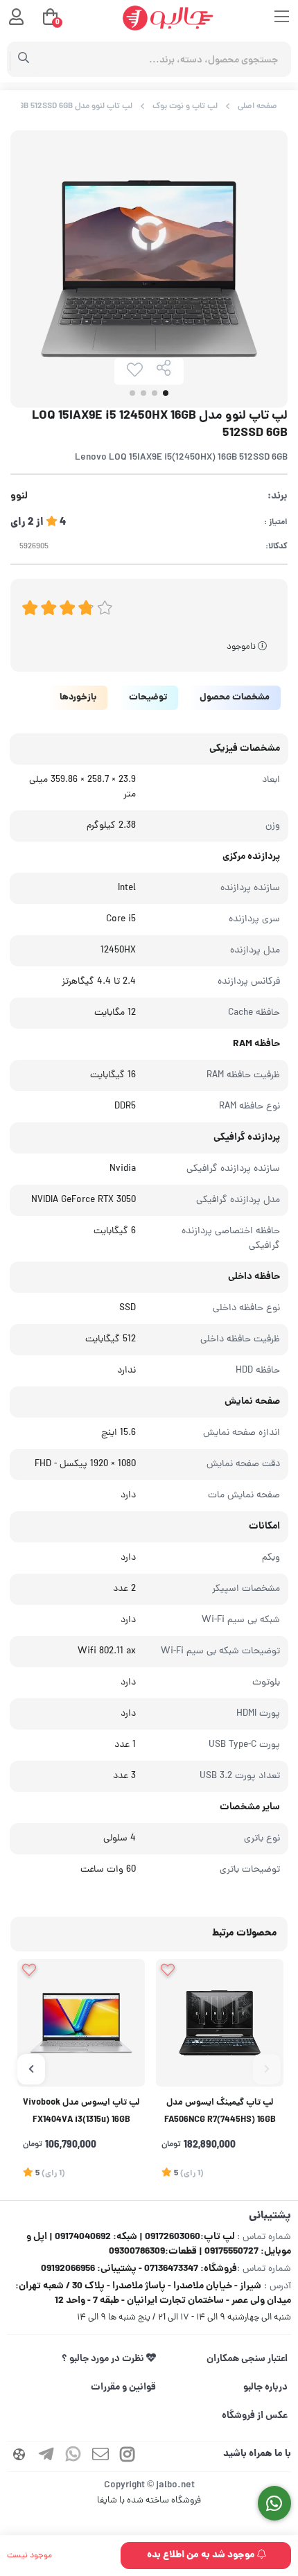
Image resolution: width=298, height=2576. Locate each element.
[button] (267, 2069)
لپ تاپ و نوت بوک (185, 106)
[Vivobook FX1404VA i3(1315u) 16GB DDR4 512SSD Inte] (81, 2023)
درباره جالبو (265, 2387)
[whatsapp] (73, 2456)
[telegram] (46, 2456)
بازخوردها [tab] (78, 698)
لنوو (19, 497)
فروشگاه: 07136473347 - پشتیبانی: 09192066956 (139, 2269)
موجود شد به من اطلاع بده (202, 2555)
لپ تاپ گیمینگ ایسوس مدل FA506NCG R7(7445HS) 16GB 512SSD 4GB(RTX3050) (220, 2113)
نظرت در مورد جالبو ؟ (104, 2359)
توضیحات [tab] (148, 698)
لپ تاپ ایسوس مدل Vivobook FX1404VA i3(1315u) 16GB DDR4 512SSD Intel (81, 2113)
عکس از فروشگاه (255, 2416)
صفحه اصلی (257, 106)
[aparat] (19, 2456)
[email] (100, 2456)
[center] (24, 60)
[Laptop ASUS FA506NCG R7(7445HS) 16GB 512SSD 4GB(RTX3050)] (220, 2023)
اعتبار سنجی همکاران (247, 2359)
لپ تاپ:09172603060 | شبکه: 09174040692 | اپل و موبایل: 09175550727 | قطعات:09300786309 (159, 2244)
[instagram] (128, 2456)
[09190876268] (275, 2504)
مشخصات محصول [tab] (235, 698)
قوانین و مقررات (123, 2387)
